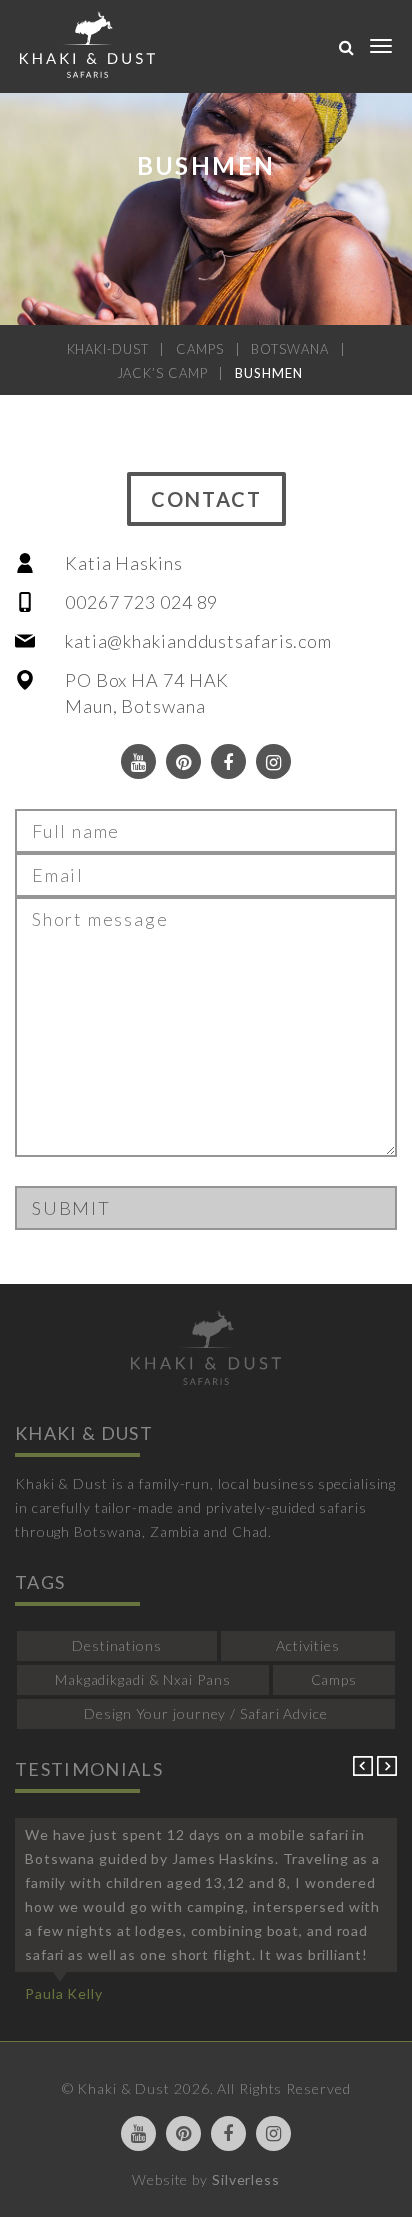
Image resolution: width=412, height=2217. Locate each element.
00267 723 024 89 (141, 602)
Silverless (246, 2179)
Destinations (117, 1645)
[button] (365, 1770)
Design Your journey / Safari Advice (206, 1713)
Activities (308, 1645)
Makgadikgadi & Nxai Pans (143, 1679)
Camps (334, 1679)
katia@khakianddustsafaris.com (198, 641)
